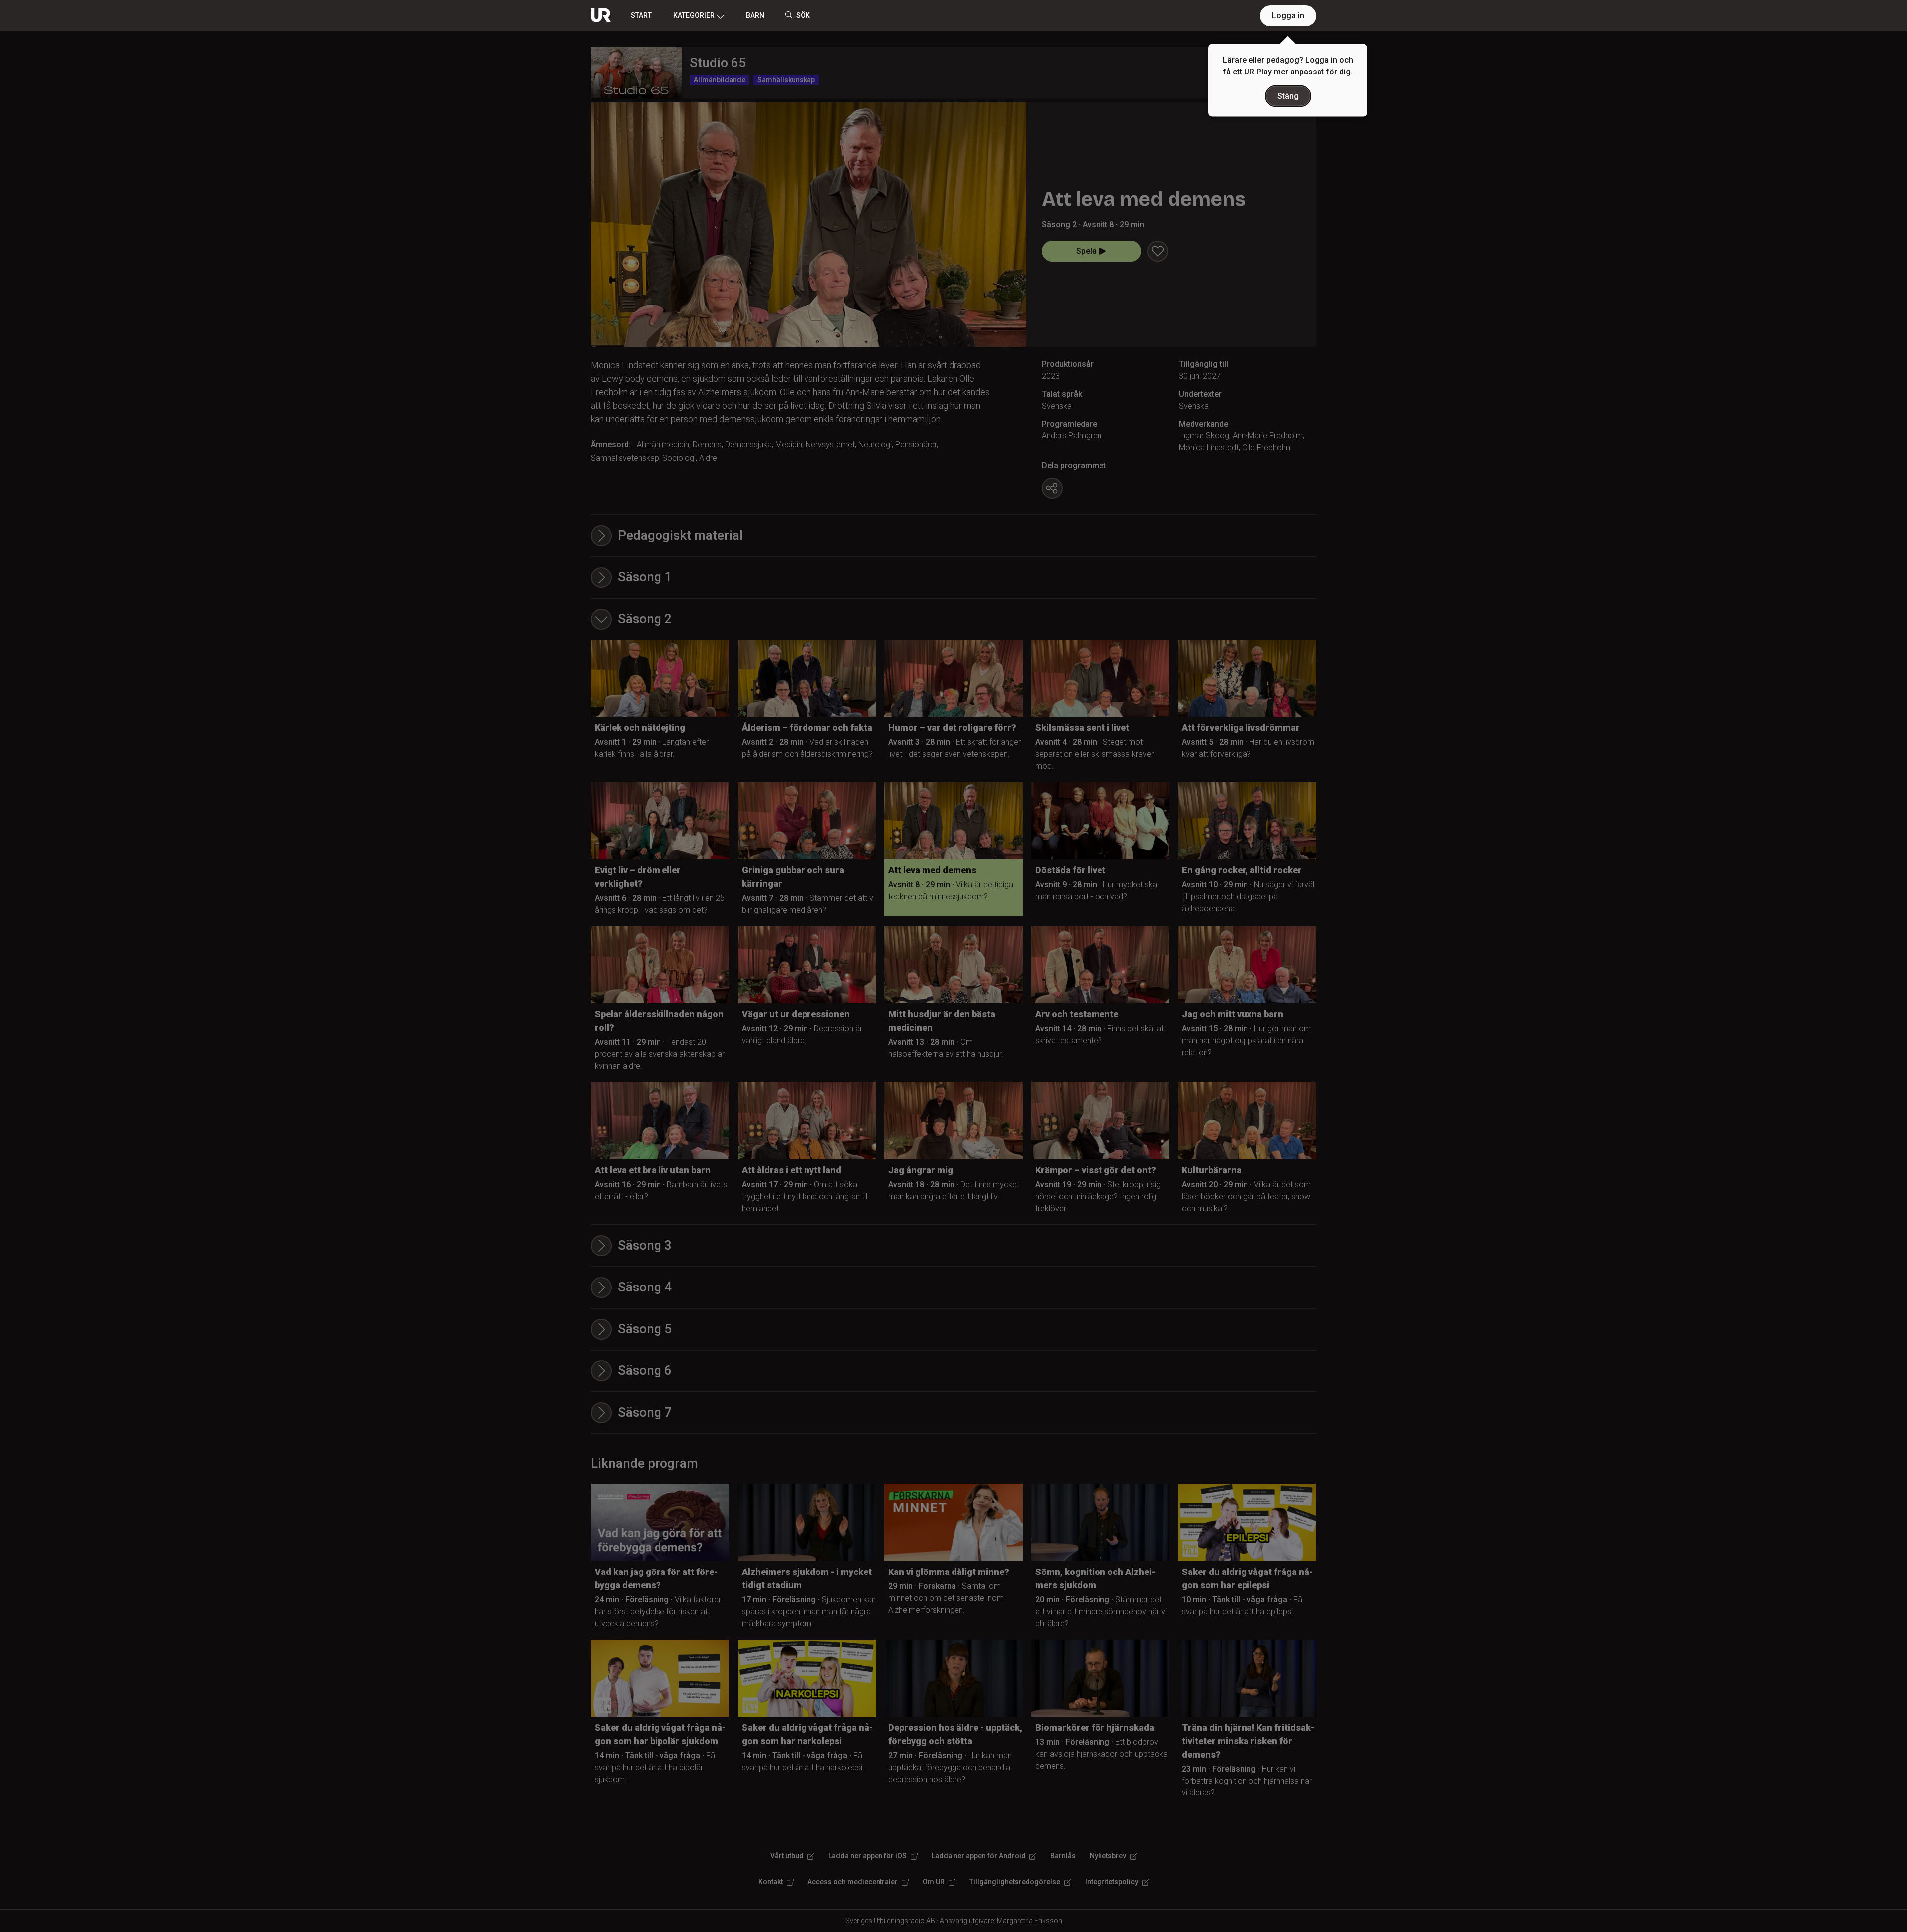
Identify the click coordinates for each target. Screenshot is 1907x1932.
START (641, 15)
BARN (755, 15)
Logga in (1288, 16)
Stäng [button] (1288, 96)
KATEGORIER (694, 15)
